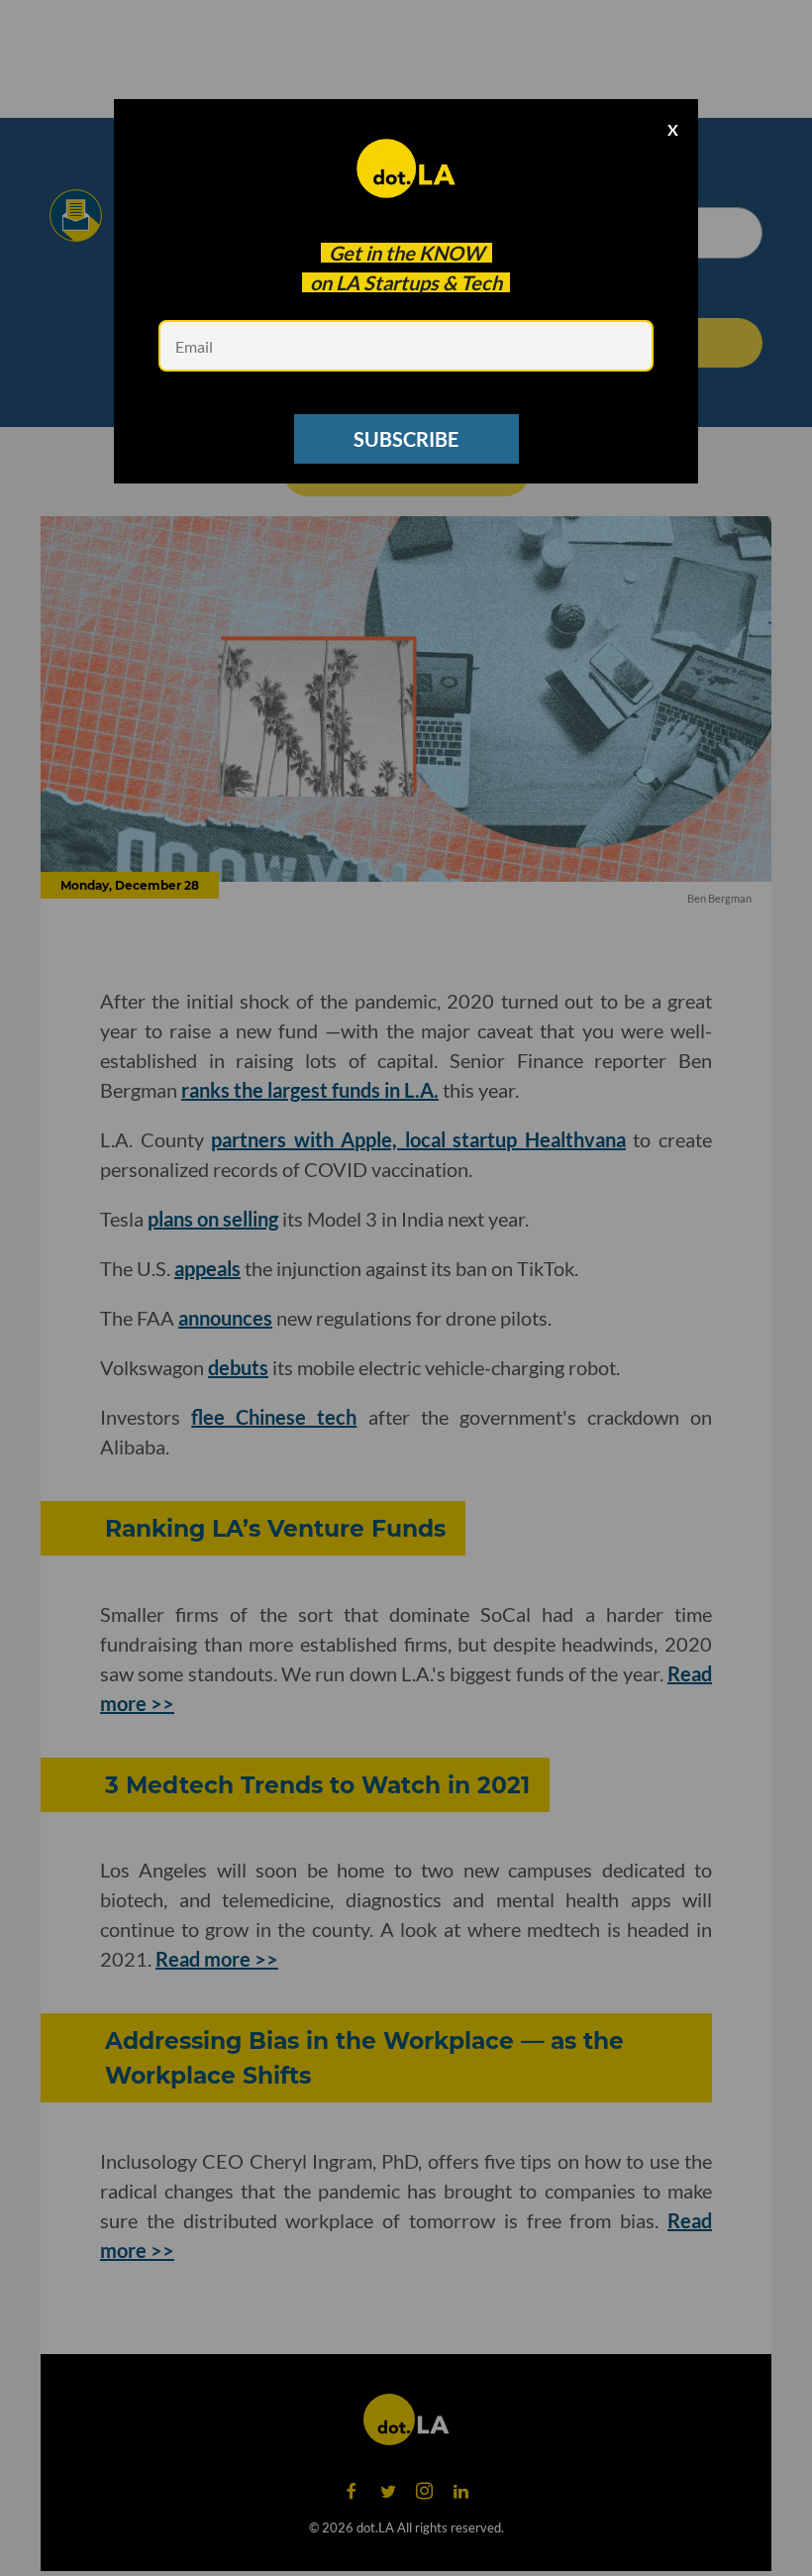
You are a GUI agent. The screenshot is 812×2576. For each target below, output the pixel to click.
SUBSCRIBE (406, 439)
